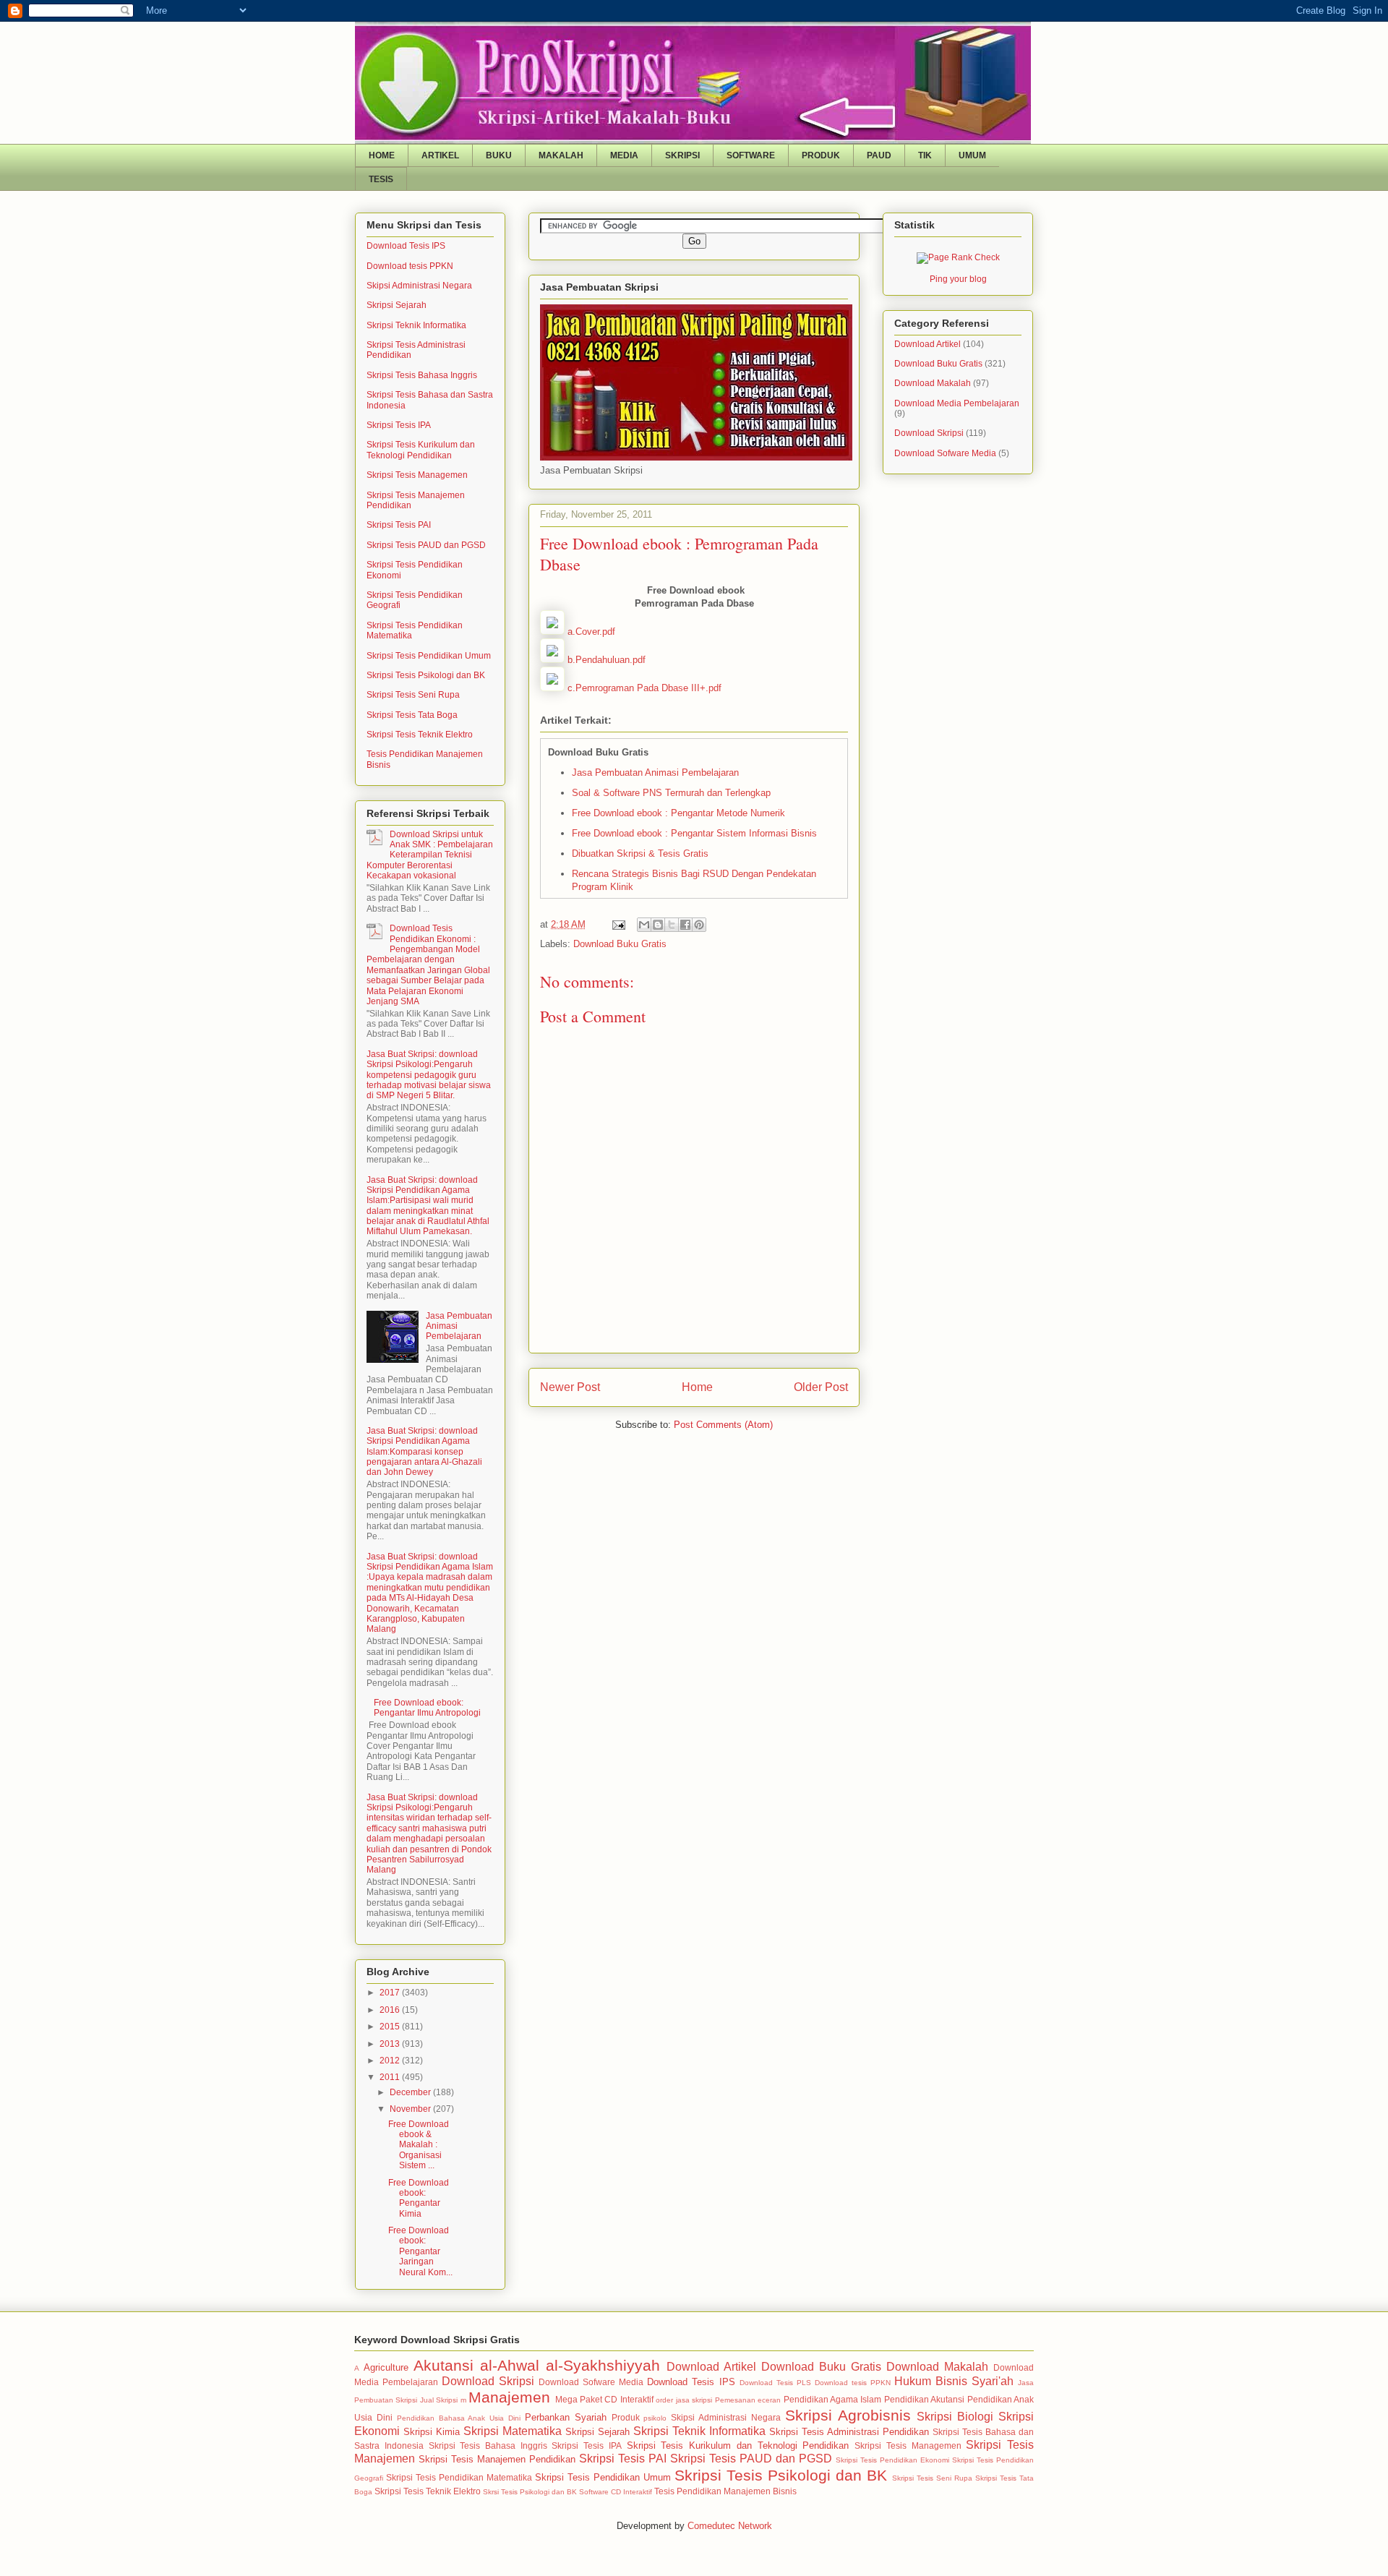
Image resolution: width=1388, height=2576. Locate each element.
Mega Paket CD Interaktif (604, 2399)
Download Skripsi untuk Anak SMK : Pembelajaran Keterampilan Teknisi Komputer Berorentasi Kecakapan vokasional (430, 855)
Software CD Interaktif (616, 2492)
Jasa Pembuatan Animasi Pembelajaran (655, 773)
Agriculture (386, 2367)
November (411, 2109)
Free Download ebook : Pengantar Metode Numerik (678, 813)
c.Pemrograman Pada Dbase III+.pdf (644, 688)
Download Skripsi (929, 433)
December (411, 2092)
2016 (391, 2010)
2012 (391, 2061)
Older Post (821, 1387)
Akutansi (444, 2365)
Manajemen (509, 2397)
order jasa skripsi (684, 2400)
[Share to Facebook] (685, 925)
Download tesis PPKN (410, 266)
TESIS (381, 179)
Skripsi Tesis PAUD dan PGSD (426, 545)
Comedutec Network (730, 2526)
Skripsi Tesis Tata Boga (412, 715)
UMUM (972, 155)
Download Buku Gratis (620, 944)
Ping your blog (958, 279)
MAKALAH (561, 155)
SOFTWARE (751, 155)
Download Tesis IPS (406, 246)
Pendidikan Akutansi (924, 2399)
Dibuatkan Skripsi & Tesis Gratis (640, 853)
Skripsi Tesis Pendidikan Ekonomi (892, 2460)
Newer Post (570, 1387)
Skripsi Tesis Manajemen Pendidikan (497, 2459)
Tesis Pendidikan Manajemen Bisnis (725, 2491)
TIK (925, 155)
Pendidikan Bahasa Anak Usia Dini (459, 2418)
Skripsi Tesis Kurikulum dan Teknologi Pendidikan (421, 450)
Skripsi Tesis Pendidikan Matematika (459, 2477)
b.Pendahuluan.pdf (607, 660)
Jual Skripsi (439, 2400)
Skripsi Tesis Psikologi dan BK (426, 675)
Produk (626, 2417)
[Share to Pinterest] (699, 925)
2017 (391, 1993)
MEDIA (624, 155)
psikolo (655, 2418)
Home (697, 1387)
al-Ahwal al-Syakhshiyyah (570, 2365)
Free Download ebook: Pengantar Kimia (419, 2198)
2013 (391, 2044)
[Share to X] (672, 925)
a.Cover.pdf (591, 632)
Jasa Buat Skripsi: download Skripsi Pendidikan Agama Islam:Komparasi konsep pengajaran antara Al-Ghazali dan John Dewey (424, 1452)
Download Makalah (933, 383)
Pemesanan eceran (748, 2400)
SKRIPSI (682, 155)
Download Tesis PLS (775, 2383)
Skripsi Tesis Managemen (417, 475)
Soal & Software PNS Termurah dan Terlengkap (671, 793)
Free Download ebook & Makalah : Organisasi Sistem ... (419, 2145)
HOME (382, 155)
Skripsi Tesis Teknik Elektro (420, 735)
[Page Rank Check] (958, 257)
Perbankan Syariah (566, 2417)
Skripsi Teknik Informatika (416, 325)
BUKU (499, 155)
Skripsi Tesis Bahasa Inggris (422, 375)
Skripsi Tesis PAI (399, 525)
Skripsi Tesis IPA (399, 425)
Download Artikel (928, 344)
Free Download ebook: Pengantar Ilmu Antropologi (427, 1708)
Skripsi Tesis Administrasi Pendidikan (849, 2432)
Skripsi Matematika (513, 2431)
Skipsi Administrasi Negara (419, 286)
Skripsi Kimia (432, 2432)
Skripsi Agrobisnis (848, 2415)
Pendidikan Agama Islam (833, 2399)
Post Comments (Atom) (723, 1425)
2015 (391, 2027)
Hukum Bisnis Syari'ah (954, 2381)
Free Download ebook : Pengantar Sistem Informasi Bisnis (694, 833)
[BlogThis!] (658, 925)
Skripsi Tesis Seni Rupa (413, 695)
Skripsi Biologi (955, 2417)
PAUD (879, 155)
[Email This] (644, 925)
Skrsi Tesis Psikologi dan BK (530, 2492)
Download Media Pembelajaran (957, 403)
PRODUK (821, 155)
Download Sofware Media (945, 453)
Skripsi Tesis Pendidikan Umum (429, 656)
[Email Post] (618, 924)
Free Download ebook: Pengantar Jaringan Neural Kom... (420, 2251)
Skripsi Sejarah (397, 305)
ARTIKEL (440, 155)
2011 (391, 2077)
